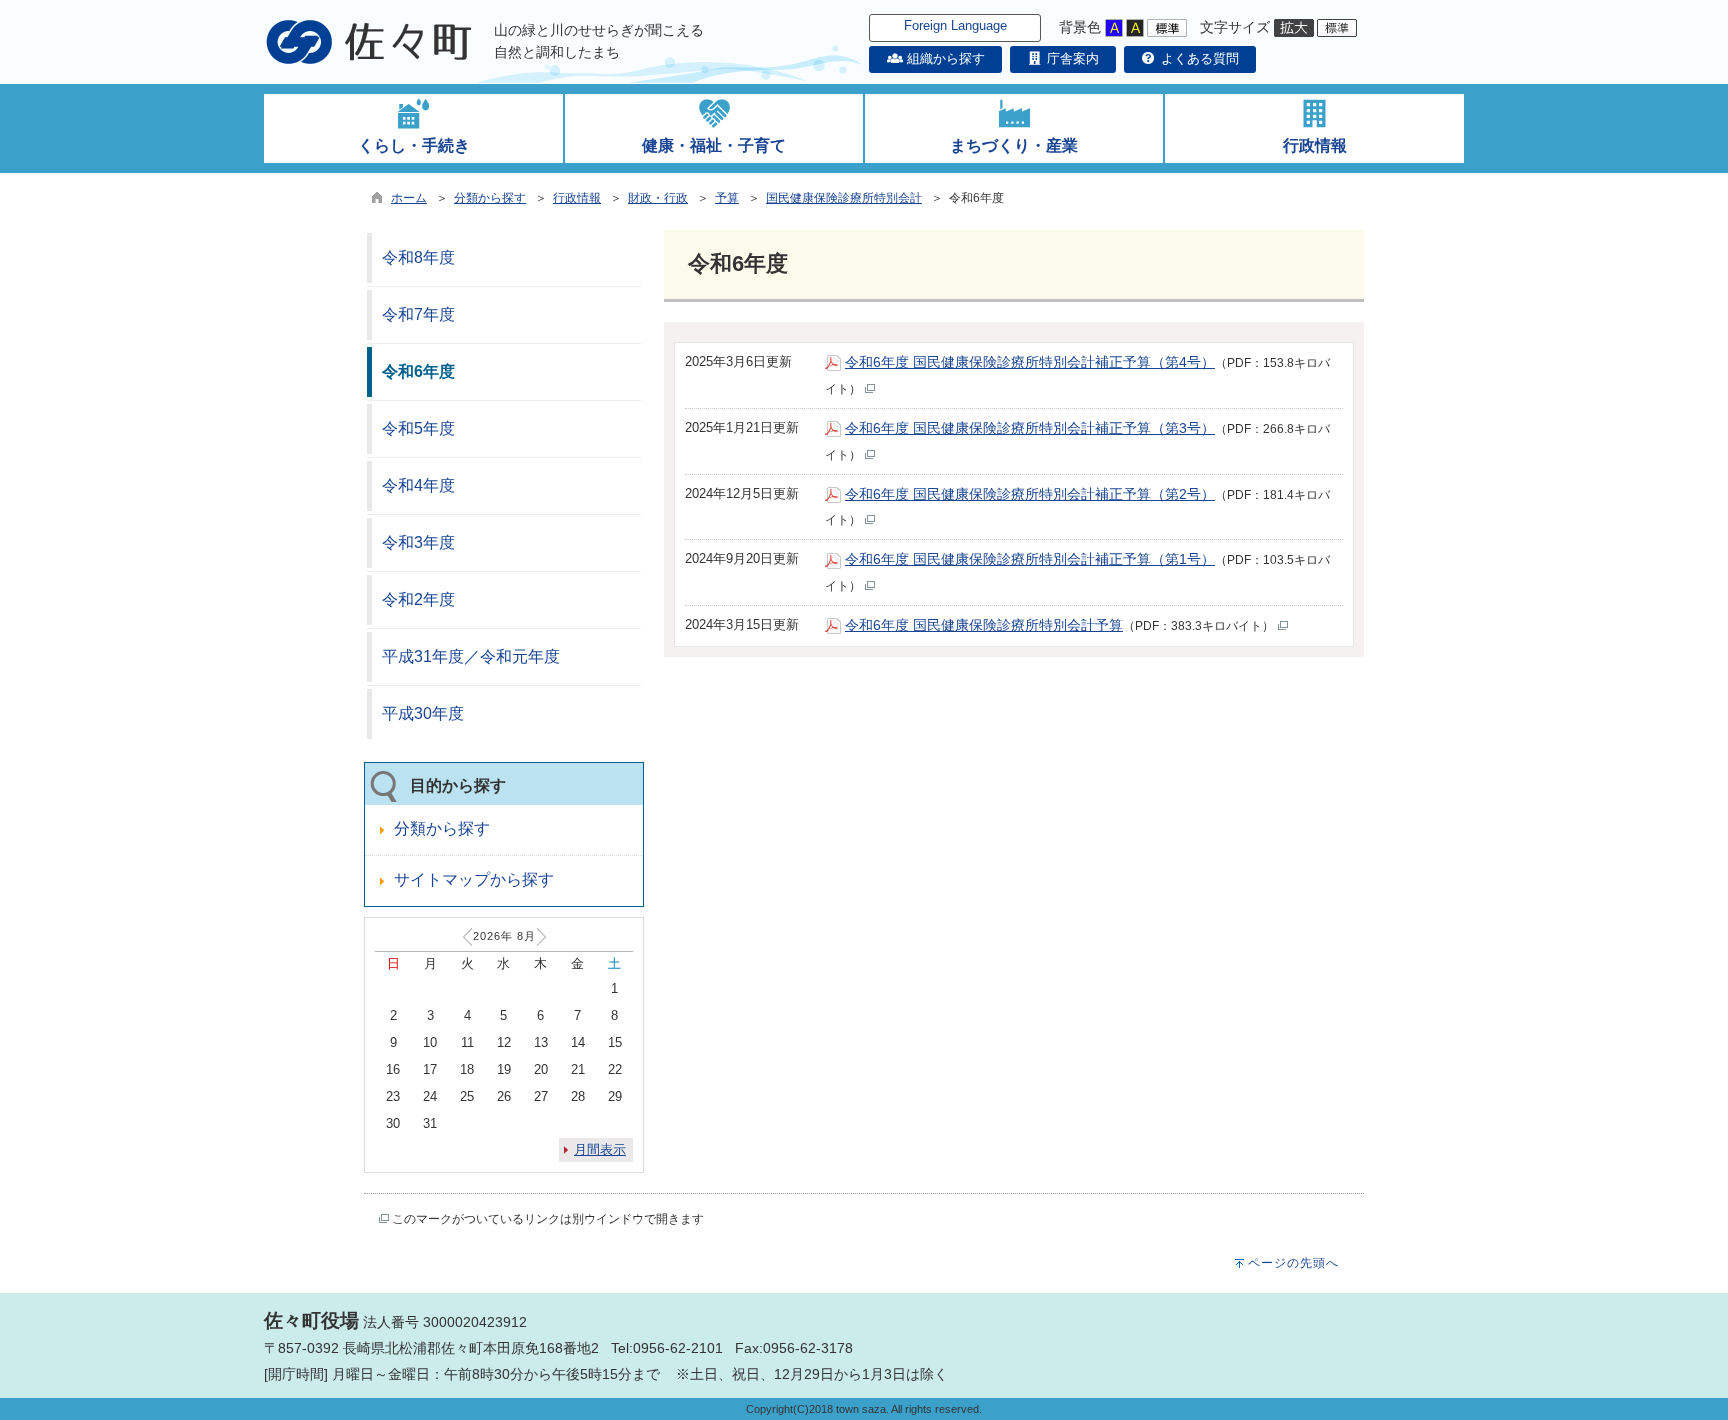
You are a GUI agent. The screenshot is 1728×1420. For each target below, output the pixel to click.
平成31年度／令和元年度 (471, 656)
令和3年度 (418, 542)
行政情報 (577, 198)
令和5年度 (418, 428)
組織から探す (943, 58)
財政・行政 (658, 198)
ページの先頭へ (1293, 1263)
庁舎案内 (1071, 58)
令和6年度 (418, 371)
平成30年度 (423, 713)
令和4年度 (418, 485)
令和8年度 (418, 257)
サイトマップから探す (474, 879)
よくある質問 (1198, 58)
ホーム (409, 198)
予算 (727, 198)
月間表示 (600, 1149)
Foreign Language (955, 25)
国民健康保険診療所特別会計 (844, 198)
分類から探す (490, 198)
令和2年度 (418, 599)
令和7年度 (418, 314)
